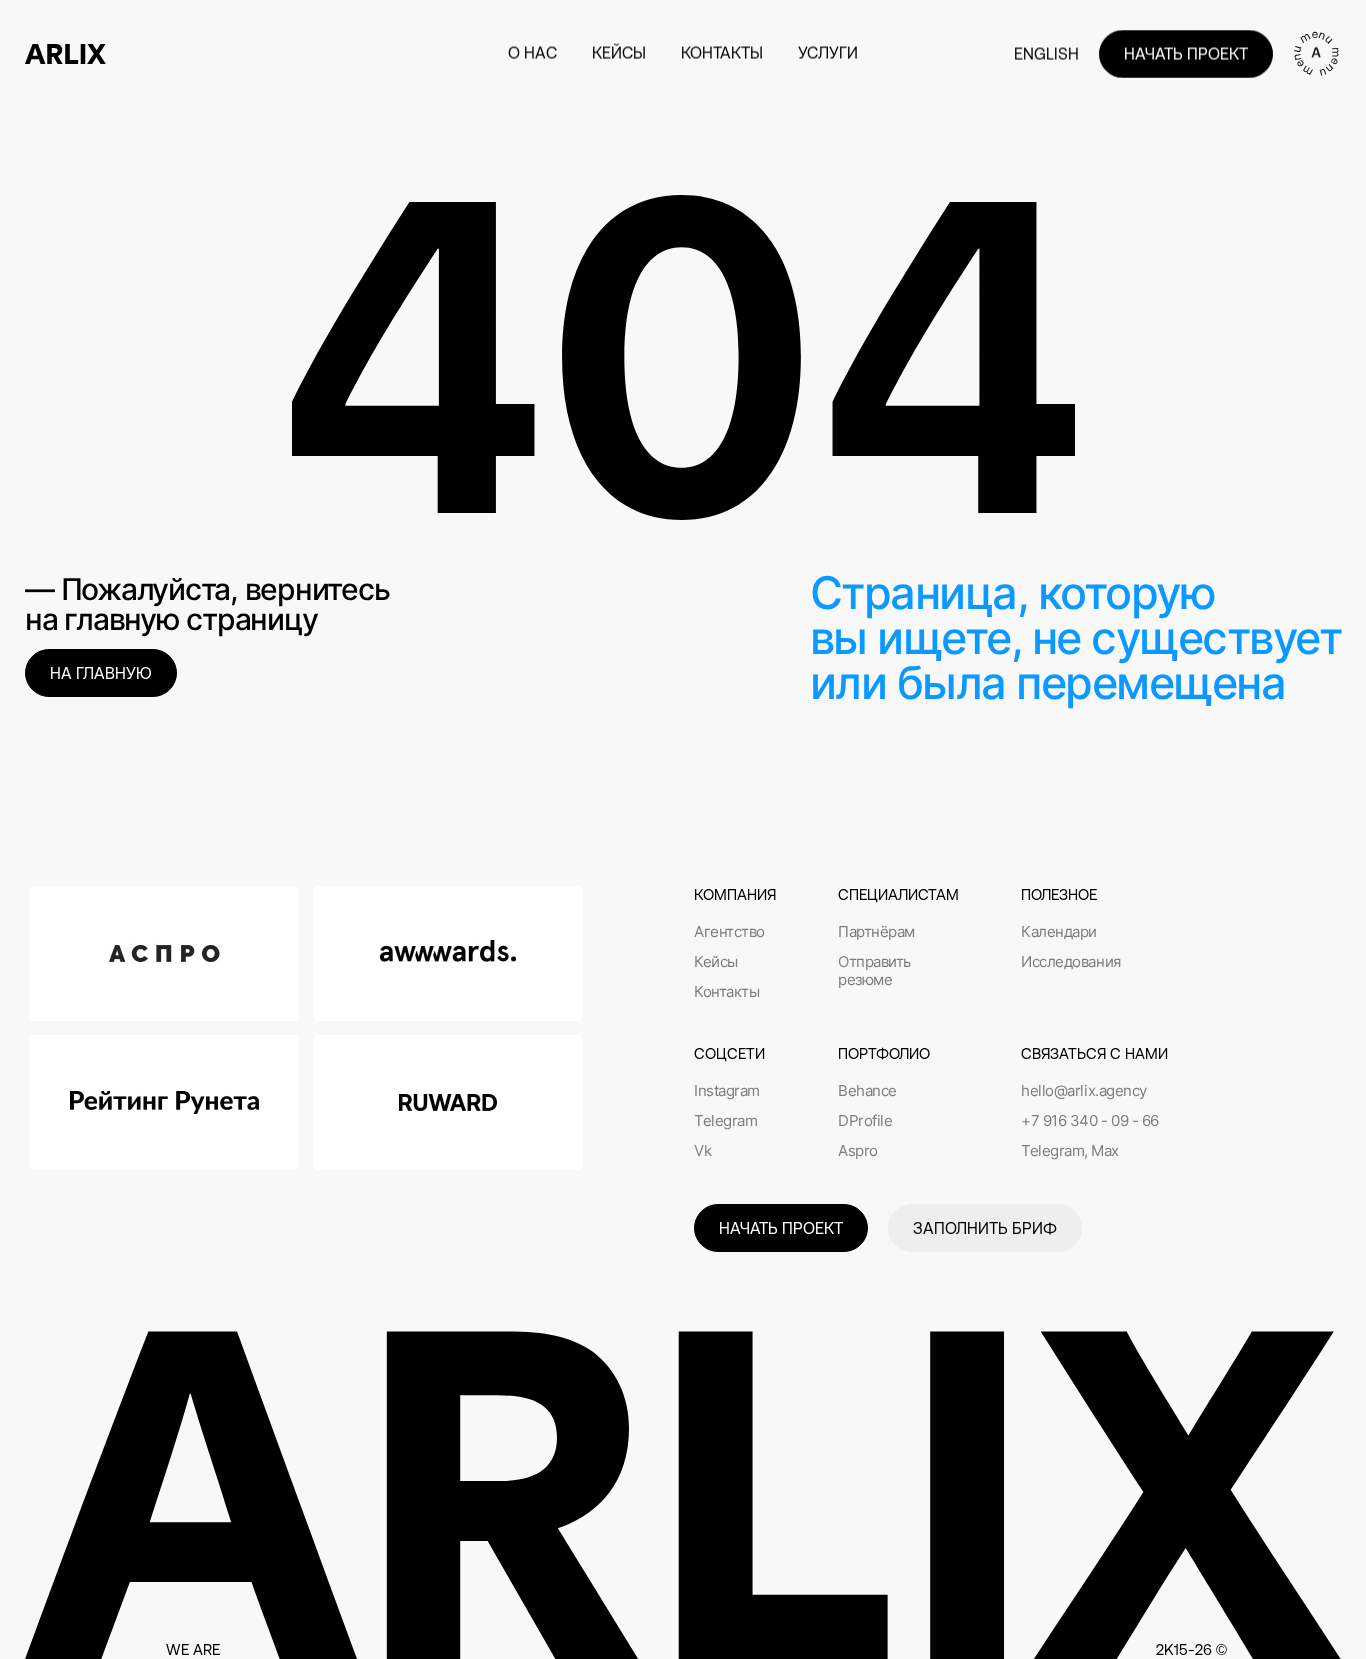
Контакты (726, 992)
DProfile (865, 1121)
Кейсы (716, 962)
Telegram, (1054, 1151)
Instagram (727, 1091)
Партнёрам (876, 932)
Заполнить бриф (985, 1228)
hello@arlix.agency (1084, 1091)
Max (1105, 1151)
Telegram (725, 1121)
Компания (735, 894)
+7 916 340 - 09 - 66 (1090, 1121)
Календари (1059, 932)
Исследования (1071, 962)
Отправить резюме (874, 971)
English (1046, 54)
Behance (867, 1091)
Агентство (729, 932)
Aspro (858, 1151)
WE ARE (193, 1649)
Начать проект (1186, 54)
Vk (702, 1151)
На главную (101, 673)
